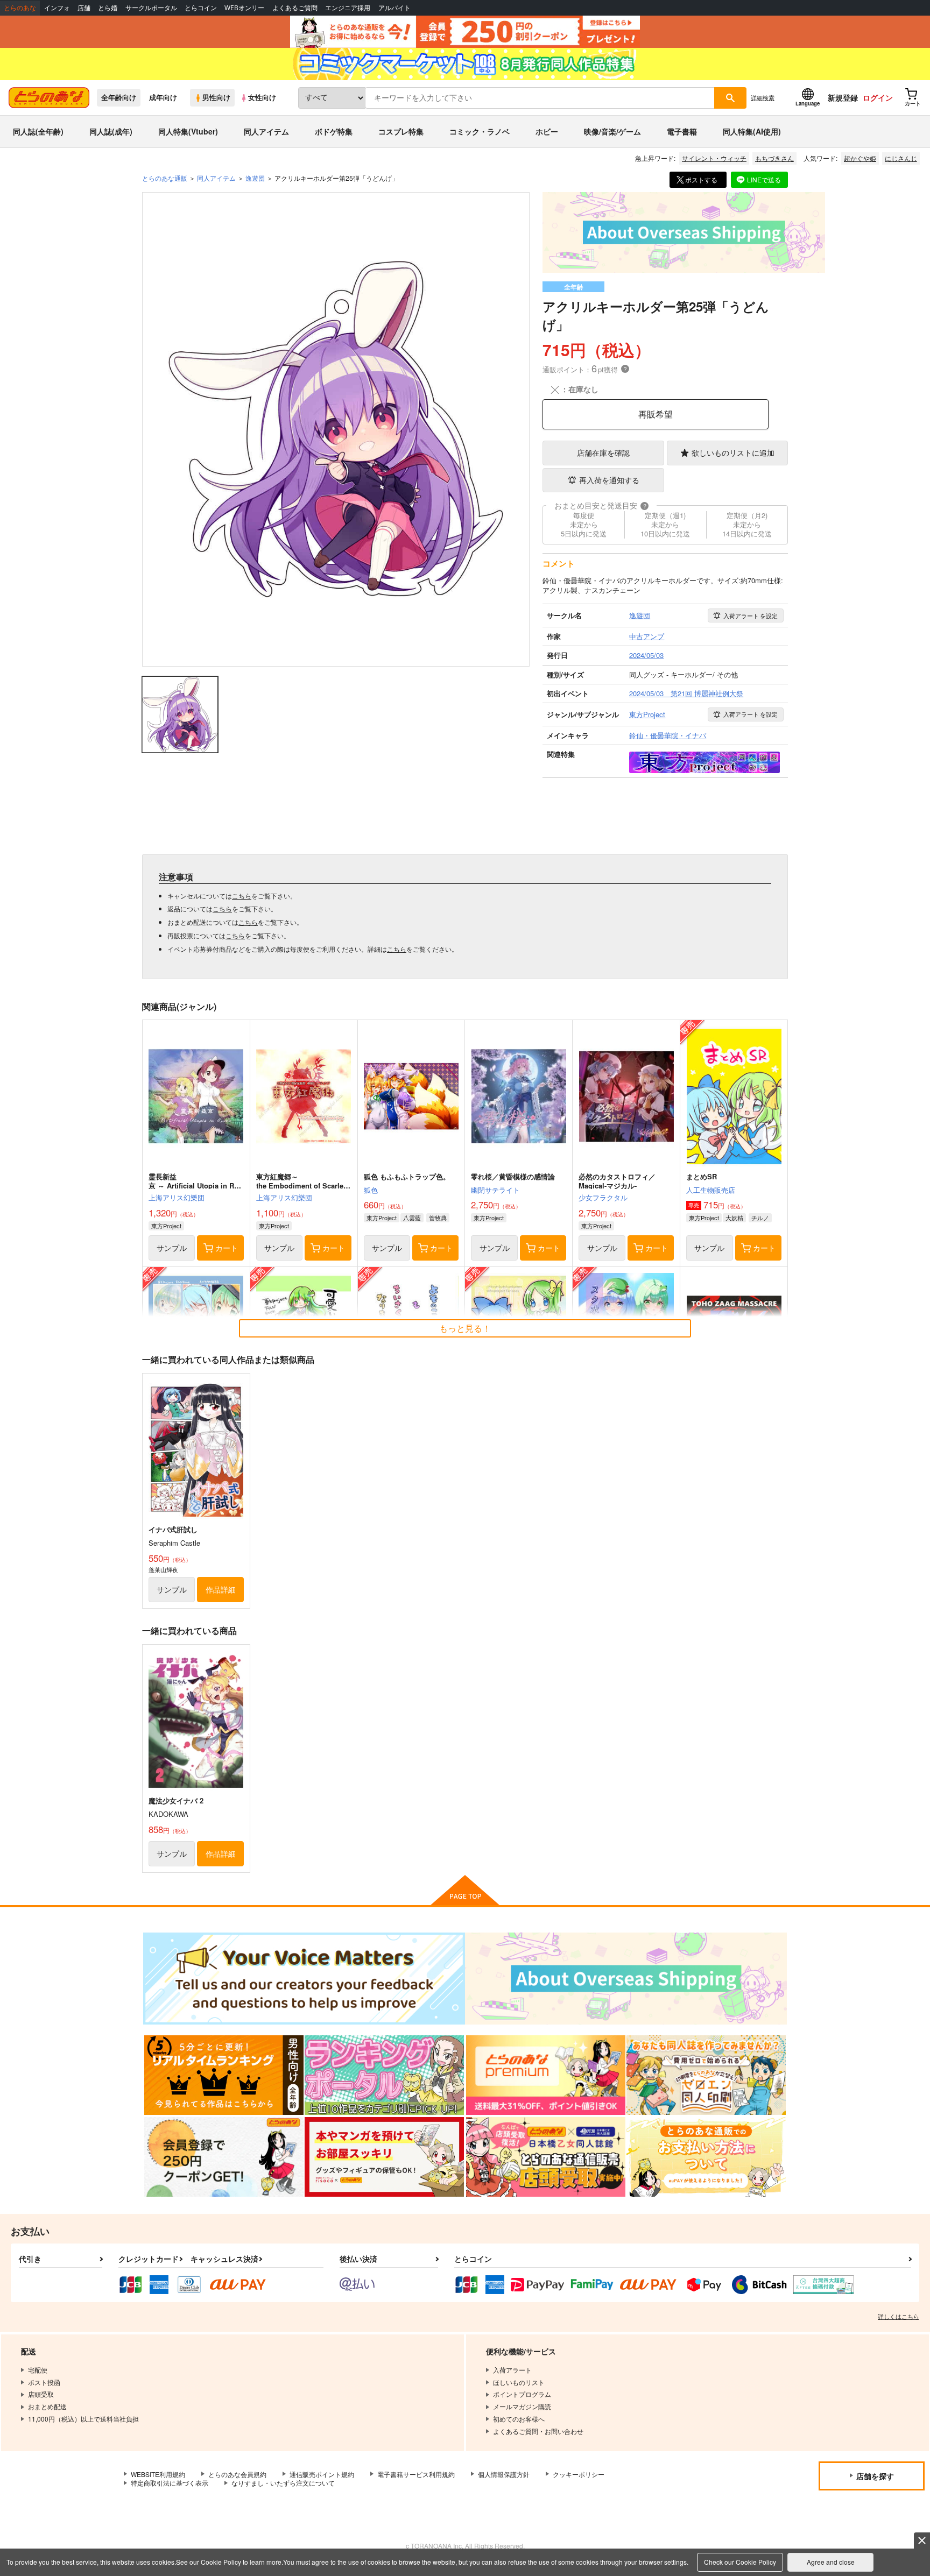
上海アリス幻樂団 (177, 1197)
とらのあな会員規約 (237, 2474)
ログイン (878, 97)
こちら (242, 896)
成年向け (163, 97)
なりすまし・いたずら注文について (283, 2483)
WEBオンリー (244, 8)
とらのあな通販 (165, 178)
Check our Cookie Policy (740, 2562)
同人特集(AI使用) (752, 131)
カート (227, 1248)
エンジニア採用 (348, 8)
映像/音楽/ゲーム (612, 131)
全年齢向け (119, 97)
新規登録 (843, 97)
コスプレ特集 (401, 131)
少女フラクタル (603, 1197)
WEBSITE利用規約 (158, 2474)
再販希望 (656, 414)
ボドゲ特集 (334, 131)
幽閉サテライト (495, 1190)
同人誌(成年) (111, 131)
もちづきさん (774, 158)
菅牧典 (438, 1218)
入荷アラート (751, 615)
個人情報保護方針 (504, 2474)
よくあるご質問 (295, 8)
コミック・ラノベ (480, 131)
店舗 (84, 8)
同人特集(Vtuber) (188, 131)
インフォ (57, 8)
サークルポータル (151, 8)
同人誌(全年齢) (38, 131)
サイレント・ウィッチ (714, 158)
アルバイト (394, 8)
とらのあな (20, 8)
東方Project (166, 1226)
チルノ (760, 1218)
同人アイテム (266, 131)
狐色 (371, 1190)
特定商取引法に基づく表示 (170, 2483)
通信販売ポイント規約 (322, 2474)
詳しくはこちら (899, 2316)
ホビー (547, 131)
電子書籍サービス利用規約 (416, 2474)
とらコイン (201, 8)
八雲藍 (412, 1218)
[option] (336, 429)
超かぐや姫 (860, 158)
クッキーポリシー (579, 2474)
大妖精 (734, 1218)
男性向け (216, 97)
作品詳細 (221, 1589)
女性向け (262, 97)
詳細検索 (763, 97)
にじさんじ (901, 158)
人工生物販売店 (711, 1190)
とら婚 (108, 8)
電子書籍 (682, 131)
